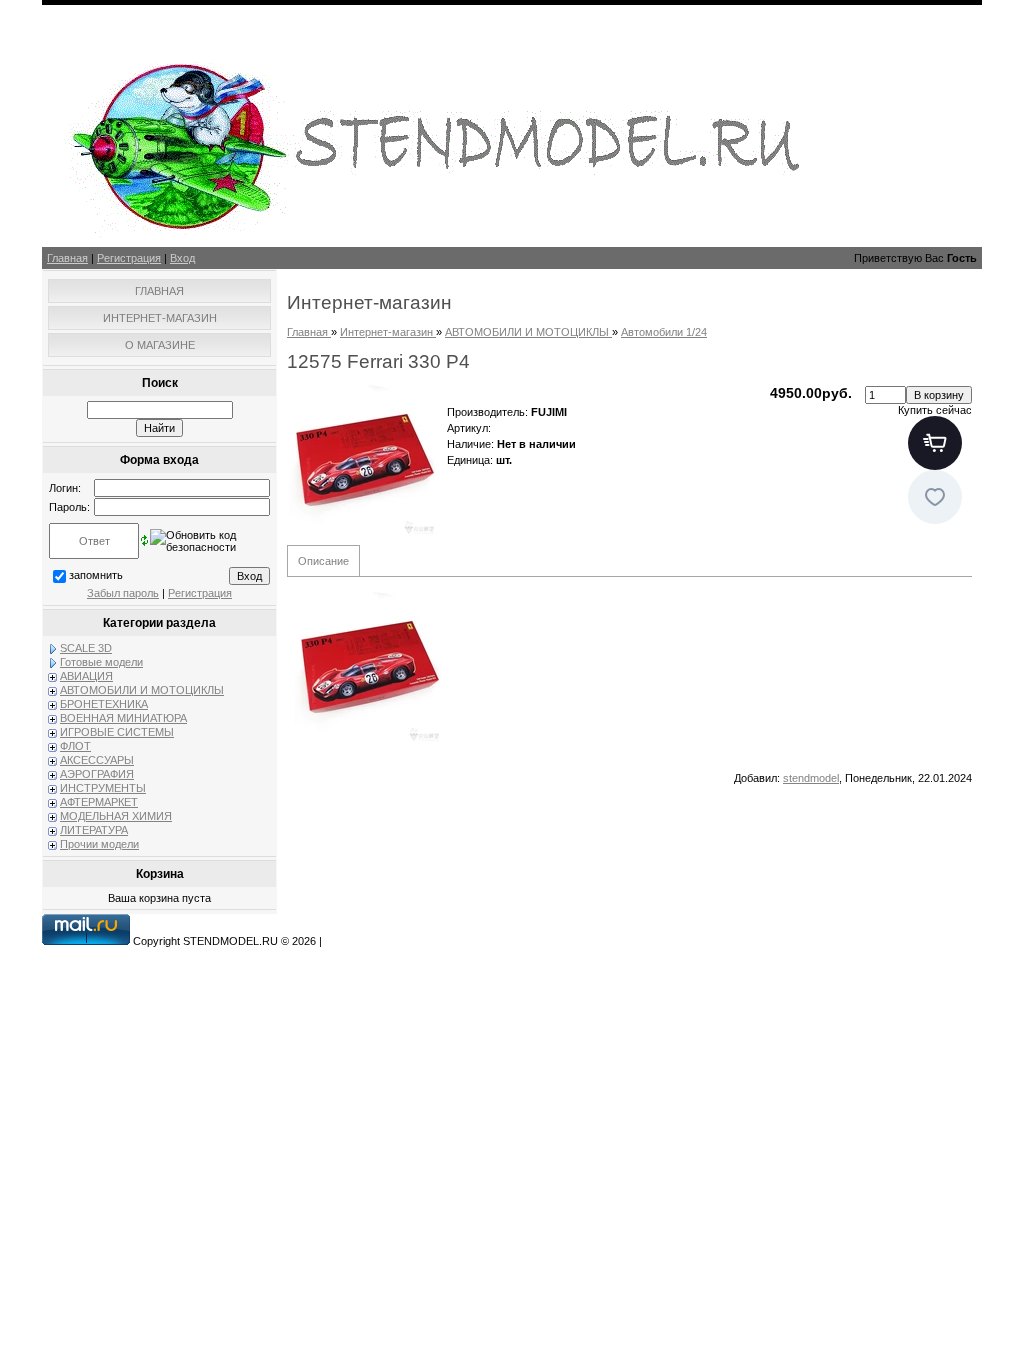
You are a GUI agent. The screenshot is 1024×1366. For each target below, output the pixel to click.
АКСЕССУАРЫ (97, 760)
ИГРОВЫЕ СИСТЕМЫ (117, 732)
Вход (182, 258)
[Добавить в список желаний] (935, 497)
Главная (67, 258)
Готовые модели (101, 662)
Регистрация (129, 258)
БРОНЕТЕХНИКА (104, 704)
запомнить (96, 575)
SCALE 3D (86, 648)
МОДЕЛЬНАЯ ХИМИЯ (116, 816)
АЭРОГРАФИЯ (97, 774)
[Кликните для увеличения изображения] (362, 460)
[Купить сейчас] (935, 443)
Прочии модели (99, 844)
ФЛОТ (75, 746)
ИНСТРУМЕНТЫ (103, 788)
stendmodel (811, 778)
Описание (323, 561)
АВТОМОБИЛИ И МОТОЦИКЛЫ (142, 690)
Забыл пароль (123, 593)
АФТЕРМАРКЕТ (99, 802)
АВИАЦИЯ (86, 676)
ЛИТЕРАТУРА (94, 830)
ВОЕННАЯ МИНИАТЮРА (123, 718)
